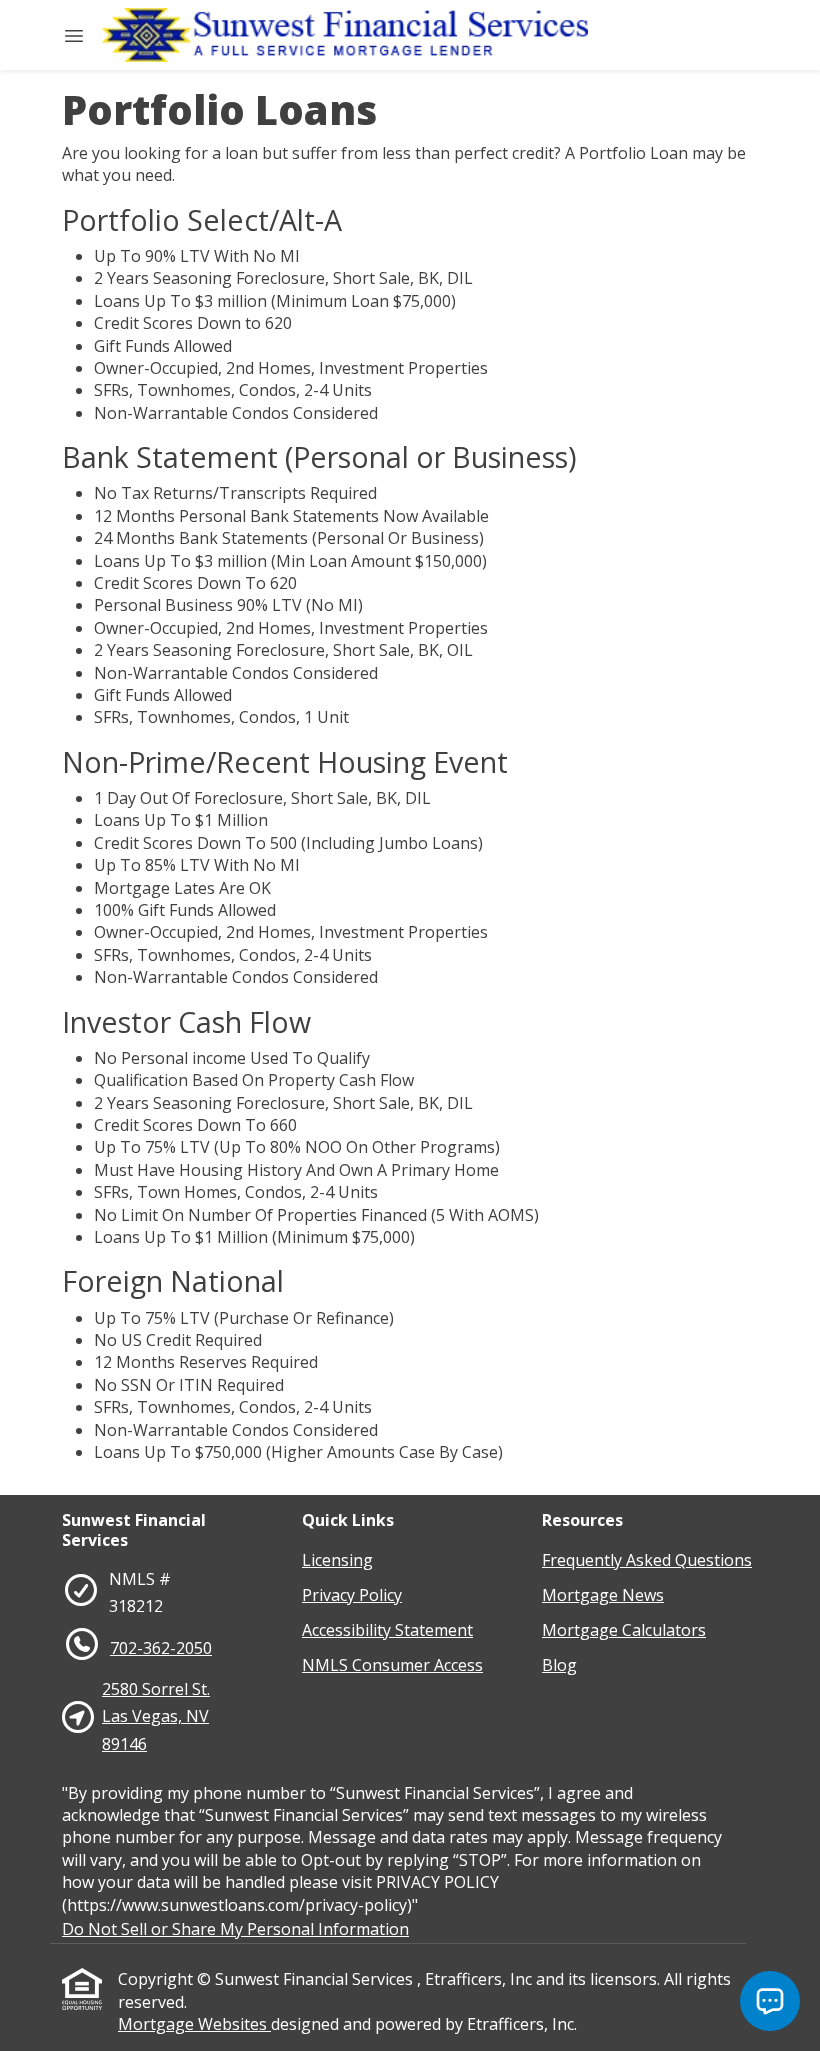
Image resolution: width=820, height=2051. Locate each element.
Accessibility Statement (387, 1630)
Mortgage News (603, 1595)
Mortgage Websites (194, 2024)
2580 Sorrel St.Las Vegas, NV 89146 (156, 1716)
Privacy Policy (352, 1595)
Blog (559, 1665)
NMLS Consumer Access (392, 1665)
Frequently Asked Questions (647, 1560)
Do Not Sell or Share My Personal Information (235, 1929)
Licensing (337, 1560)
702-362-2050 (161, 1648)
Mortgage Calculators (624, 1630)
